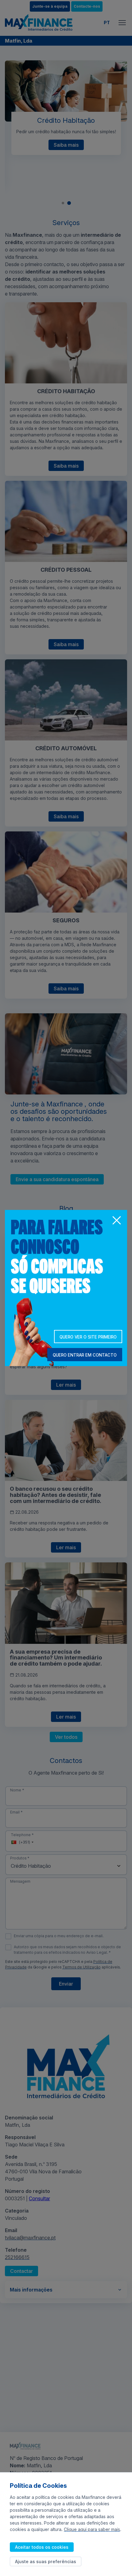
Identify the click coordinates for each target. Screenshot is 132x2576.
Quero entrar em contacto (85, 1355)
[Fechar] (116, 1221)
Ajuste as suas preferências (46, 2561)
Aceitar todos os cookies (42, 2547)
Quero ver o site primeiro (88, 1337)
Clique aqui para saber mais (92, 2529)
